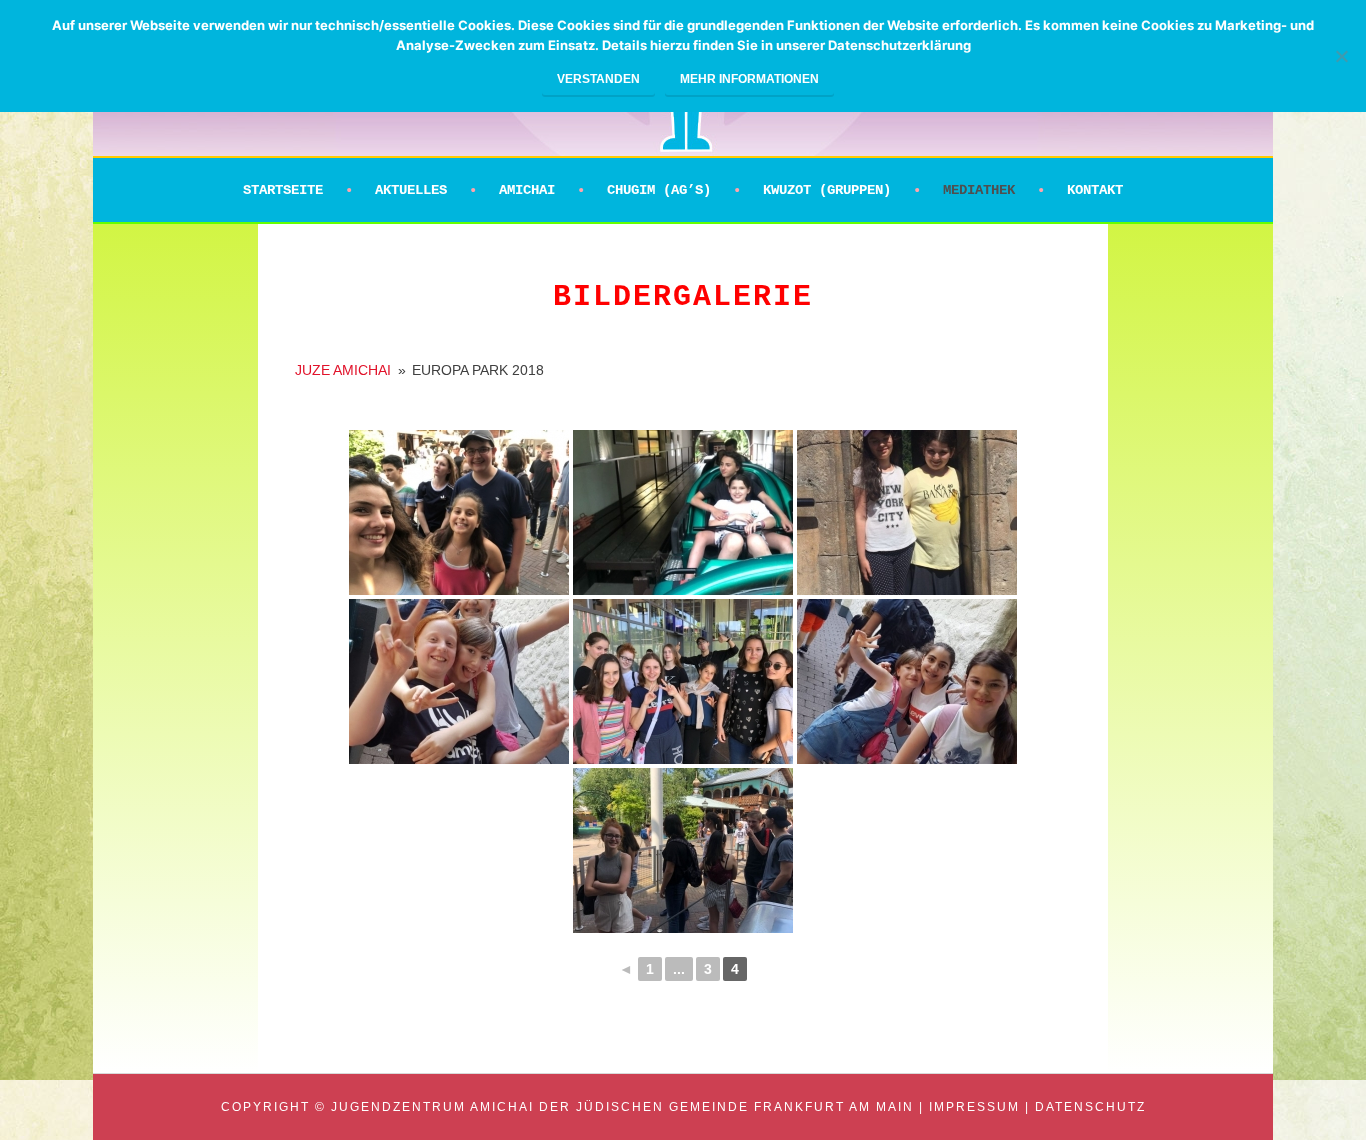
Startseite (283, 190)
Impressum (974, 1107)
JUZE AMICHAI (343, 370)
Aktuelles (411, 190)
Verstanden (598, 79)
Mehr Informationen (749, 79)
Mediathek (979, 190)
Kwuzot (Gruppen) (827, 190)
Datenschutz (1090, 1107)
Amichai (527, 190)
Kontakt (1095, 190)
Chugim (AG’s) (659, 190)
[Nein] (1341, 56)
